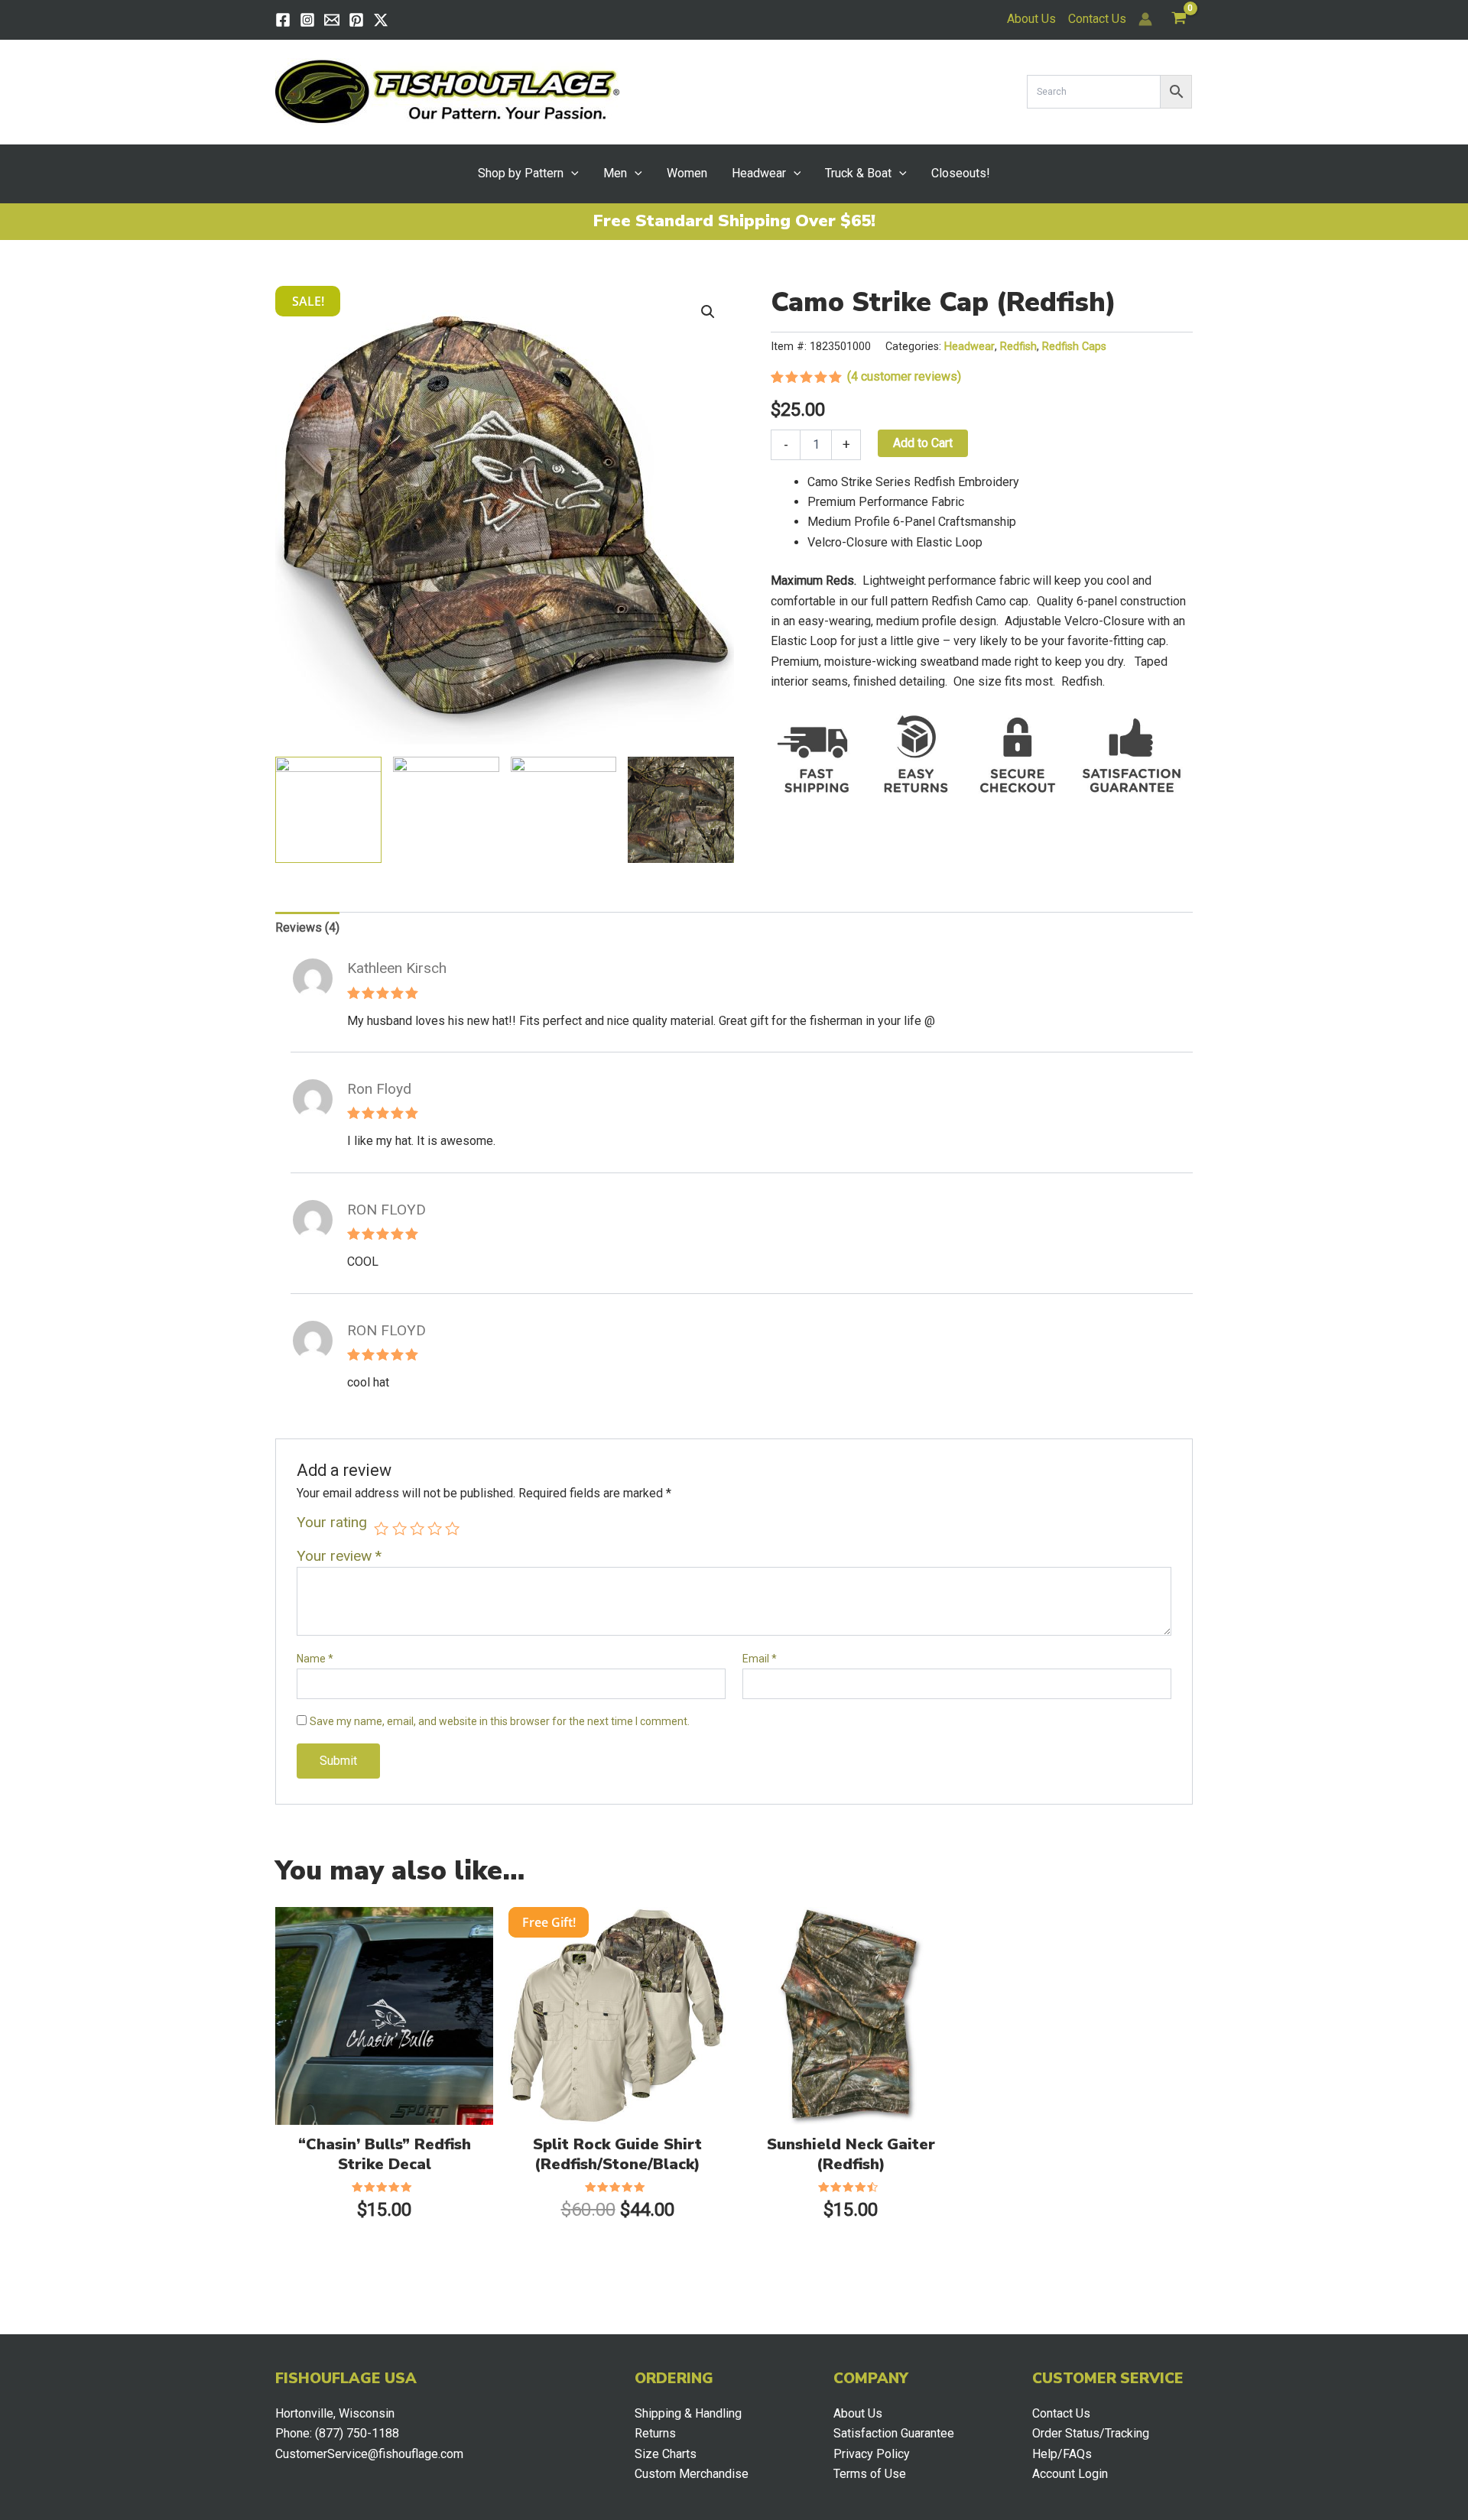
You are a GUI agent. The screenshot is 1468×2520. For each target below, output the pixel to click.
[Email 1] (332, 20)
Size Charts (666, 2454)
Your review (339, 1556)
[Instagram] (307, 20)
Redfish (1018, 347)
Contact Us (1097, 19)
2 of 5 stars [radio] (399, 1528)
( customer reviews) (904, 376)
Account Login (1070, 2474)
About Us (1031, 19)
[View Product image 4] (681, 810)
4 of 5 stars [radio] (435, 1528)
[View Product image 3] (564, 810)
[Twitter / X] (381, 20)
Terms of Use (870, 2474)
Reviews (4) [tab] (307, 928)
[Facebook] (283, 20)
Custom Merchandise (692, 2474)
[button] (571, 174)
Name (315, 1659)
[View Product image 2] (446, 810)
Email (760, 1659)
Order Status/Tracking (1091, 2433)
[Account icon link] (1145, 19)
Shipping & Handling (688, 2413)
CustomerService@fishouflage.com (369, 2454)
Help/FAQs (1062, 2454)
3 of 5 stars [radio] (417, 1528)
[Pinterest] (356, 20)
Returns (655, 2433)
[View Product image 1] (328, 810)
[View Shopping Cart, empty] (1179, 19)
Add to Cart (923, 443)
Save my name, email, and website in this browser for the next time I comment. (500, 1721)
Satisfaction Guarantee (894, 2433)
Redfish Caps (1074, 347)
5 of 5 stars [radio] (452, 1528)
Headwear (969, 347)
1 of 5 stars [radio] (381, 1528)
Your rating (332, 1523)
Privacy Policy (872, 2454)
